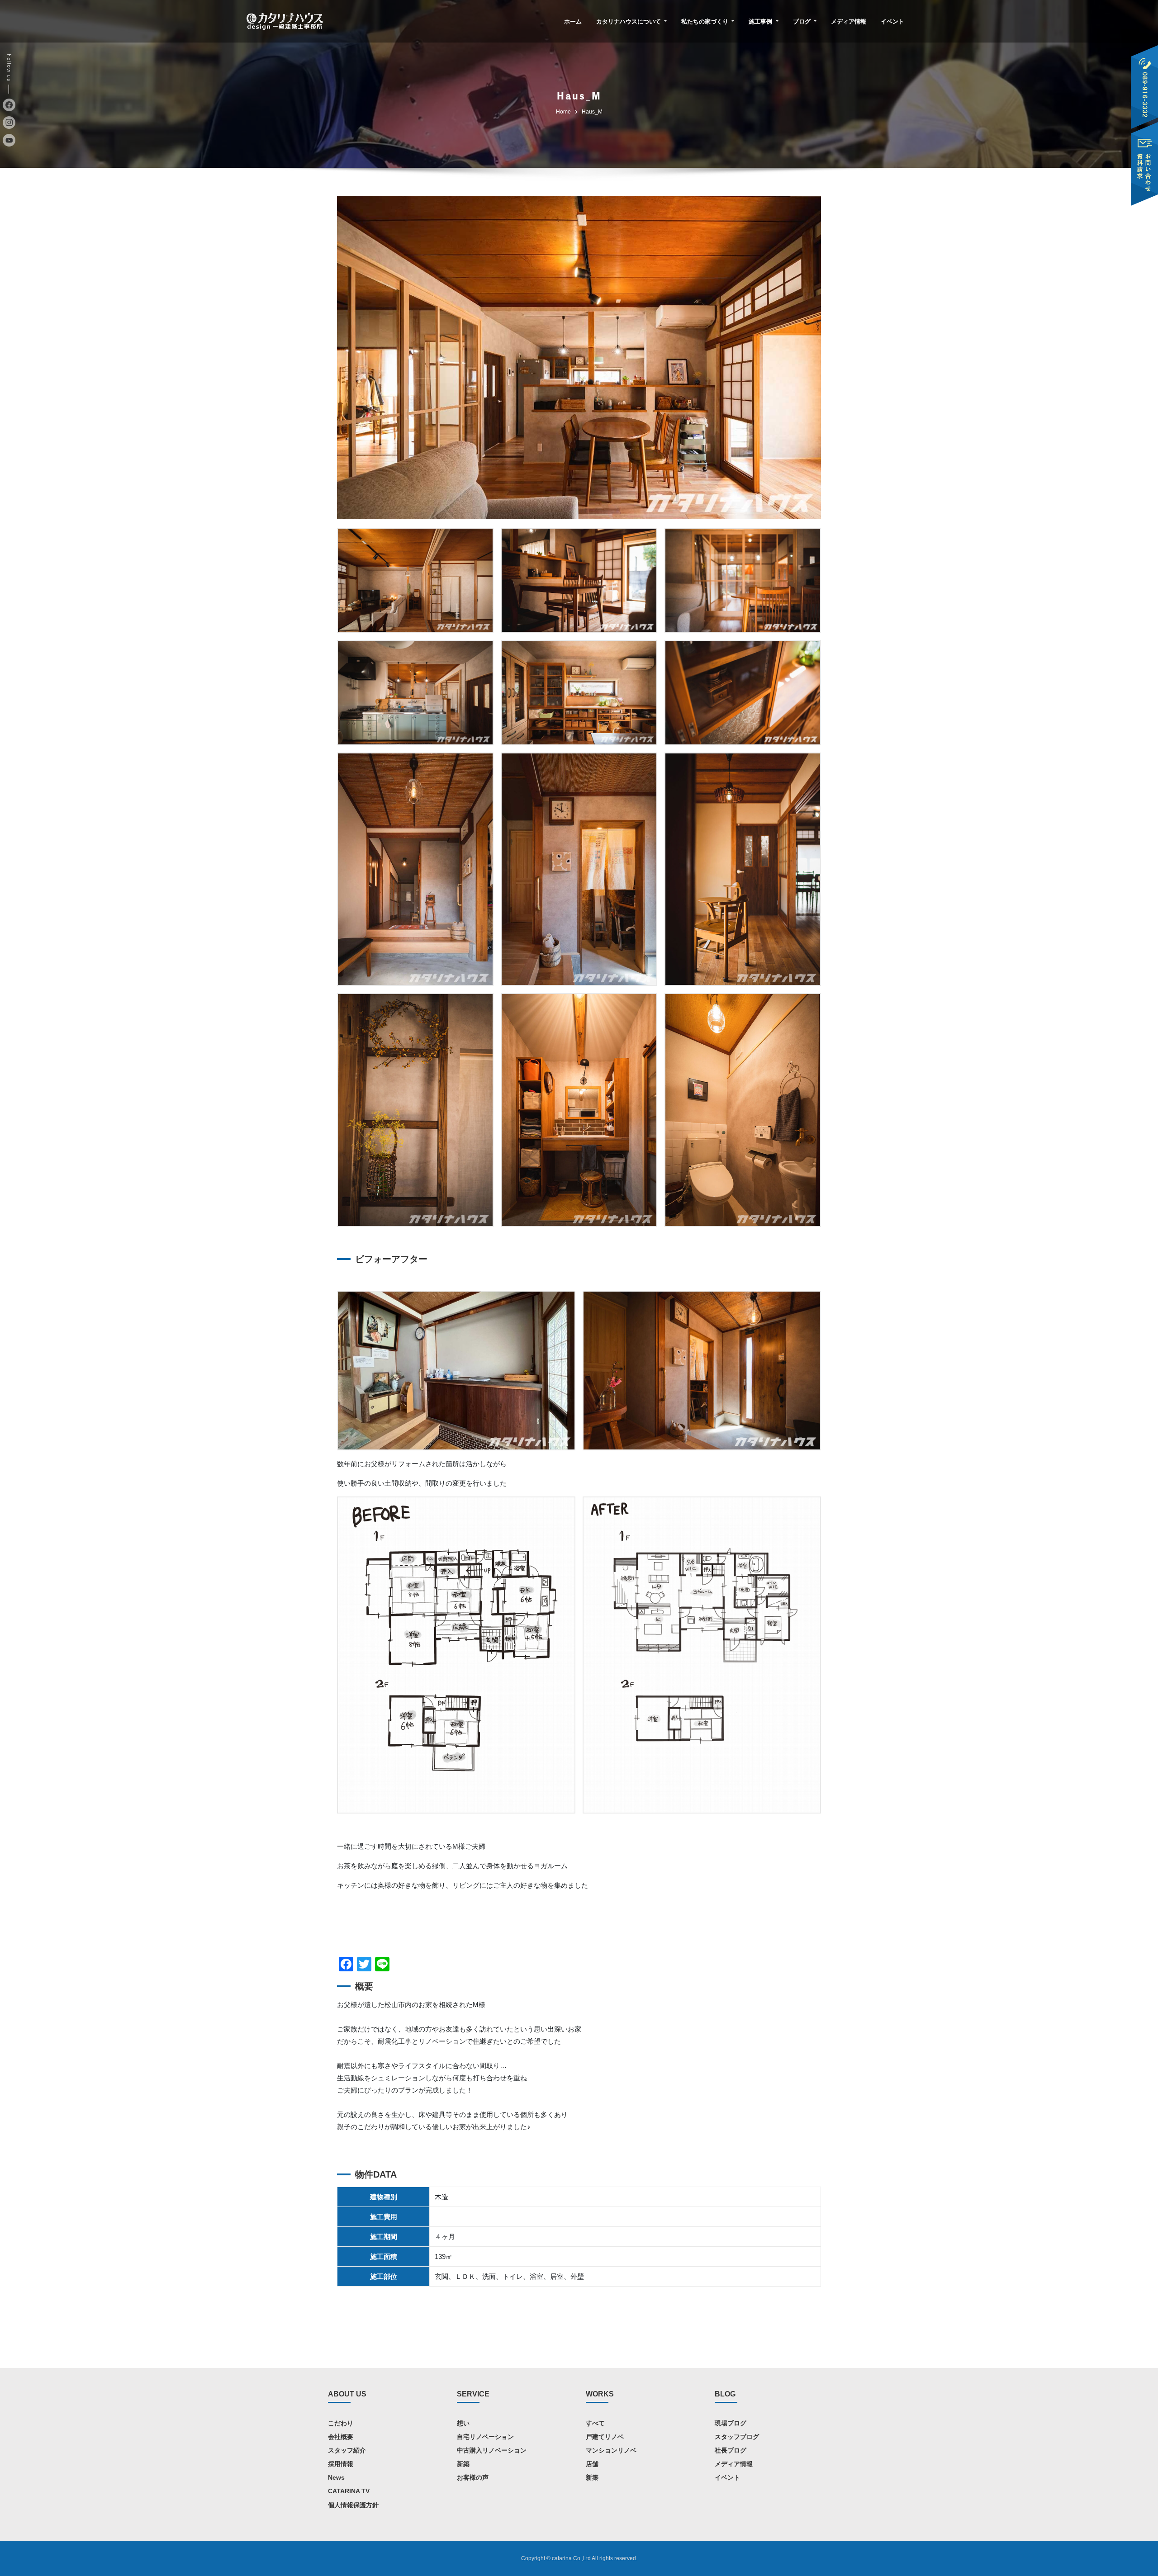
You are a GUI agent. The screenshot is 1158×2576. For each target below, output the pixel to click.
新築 (463, 2464)
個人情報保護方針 (353, 2505)
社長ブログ (731, 2450)
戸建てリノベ (605, 2437)
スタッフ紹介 (347, 2450)
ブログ (803, 21)
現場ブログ (731, 2423)
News (336, 2477)
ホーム (573, 21)
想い (463, 2423)
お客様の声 (473, 2477)
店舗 (592, 2464)
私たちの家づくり (706, 21)
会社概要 (341, 2437)
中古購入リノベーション (492, 2450)
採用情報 (341, 2464)
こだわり (341, 2423)
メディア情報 (849, 21)
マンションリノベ (611, 2450)
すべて (595, 2423)
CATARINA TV (349, 2491)
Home (563, 112)
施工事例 (761, 21)
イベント (892, 21)
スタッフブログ (737, 2437)
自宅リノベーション (485, 2437)
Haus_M (592, 112)
